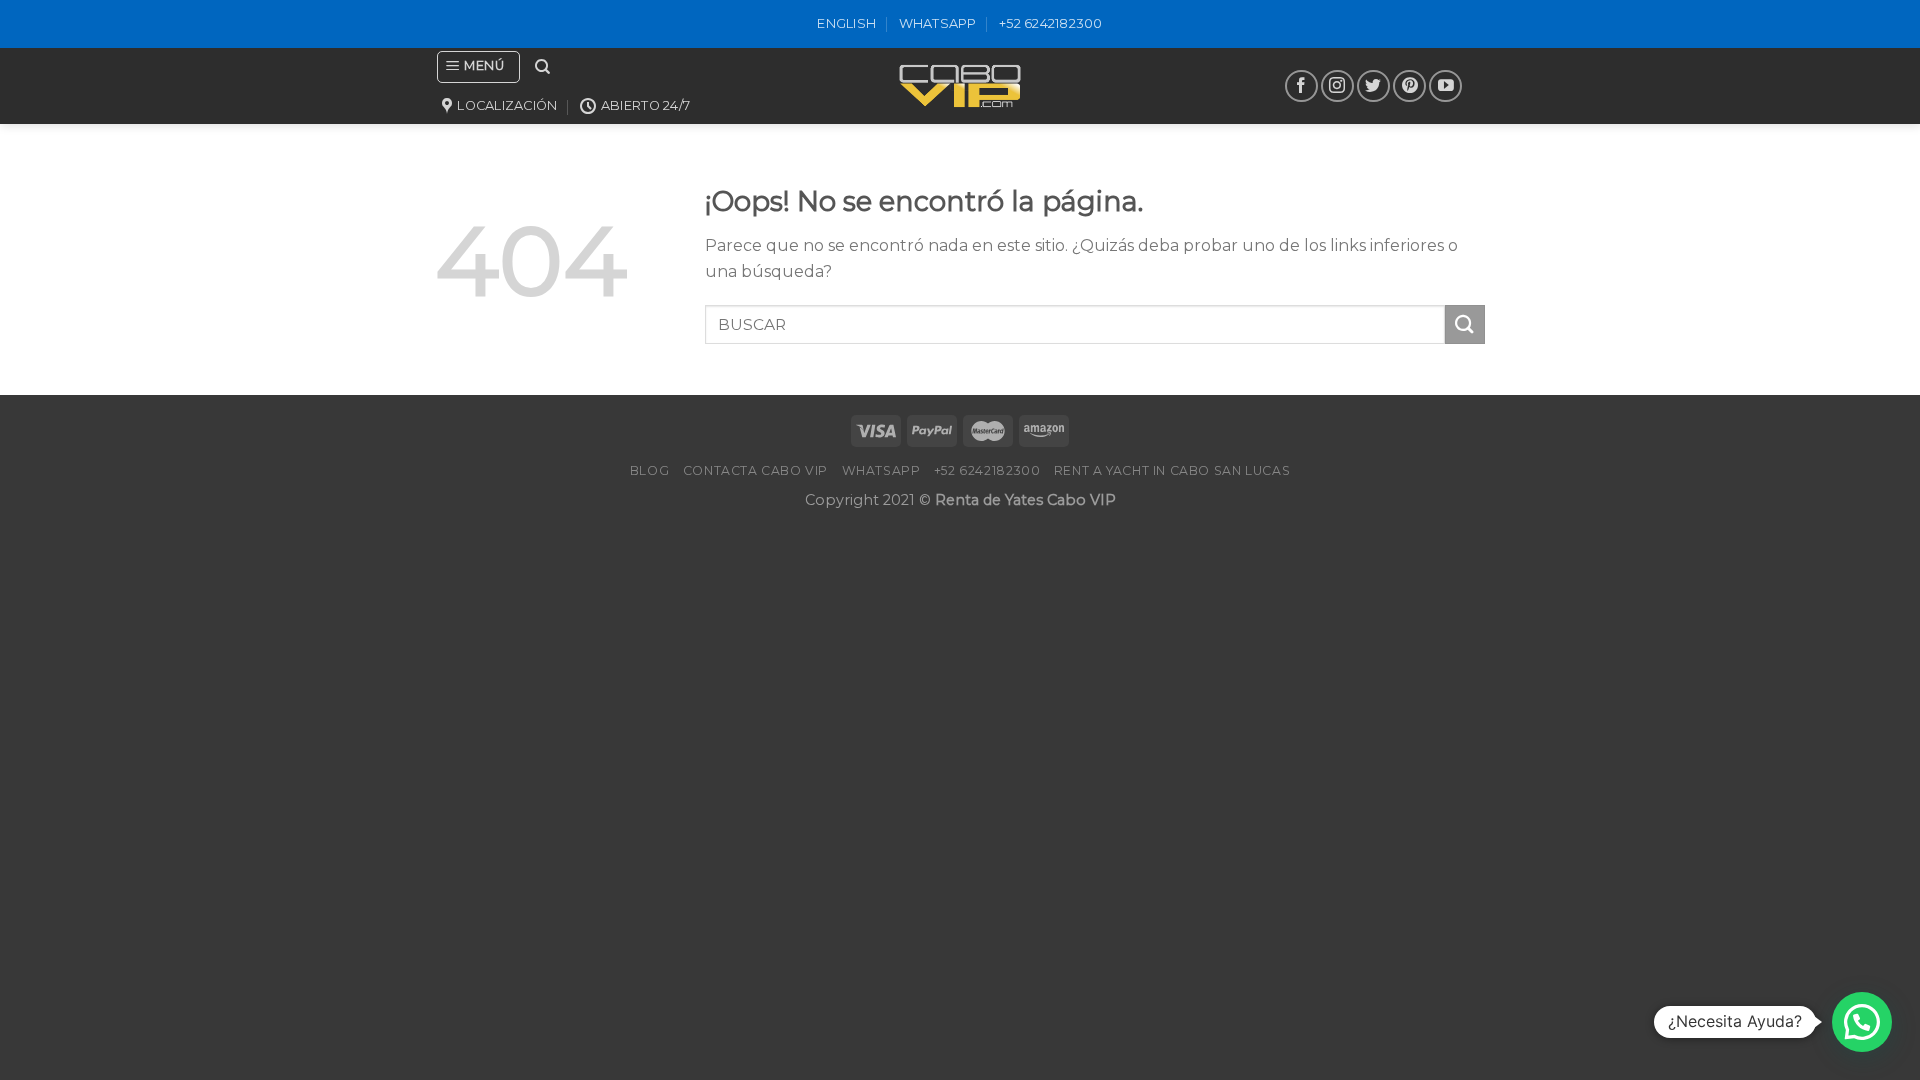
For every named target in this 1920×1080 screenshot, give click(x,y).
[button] (1862, 1022)
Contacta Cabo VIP (755, 470)
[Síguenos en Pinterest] (1409, 86)
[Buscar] (542, 67)
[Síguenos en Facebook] (1301, 86)
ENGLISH (846, 23)
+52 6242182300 (1051, 23)
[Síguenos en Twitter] (1373, 86)
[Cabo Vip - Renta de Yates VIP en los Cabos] (960, 86)
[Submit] (1465, 324)
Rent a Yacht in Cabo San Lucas (1172, 470)
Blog (649, 470)
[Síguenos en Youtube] (1445, 86)
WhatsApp (938, 23)
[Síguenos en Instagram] (1337, 86)
